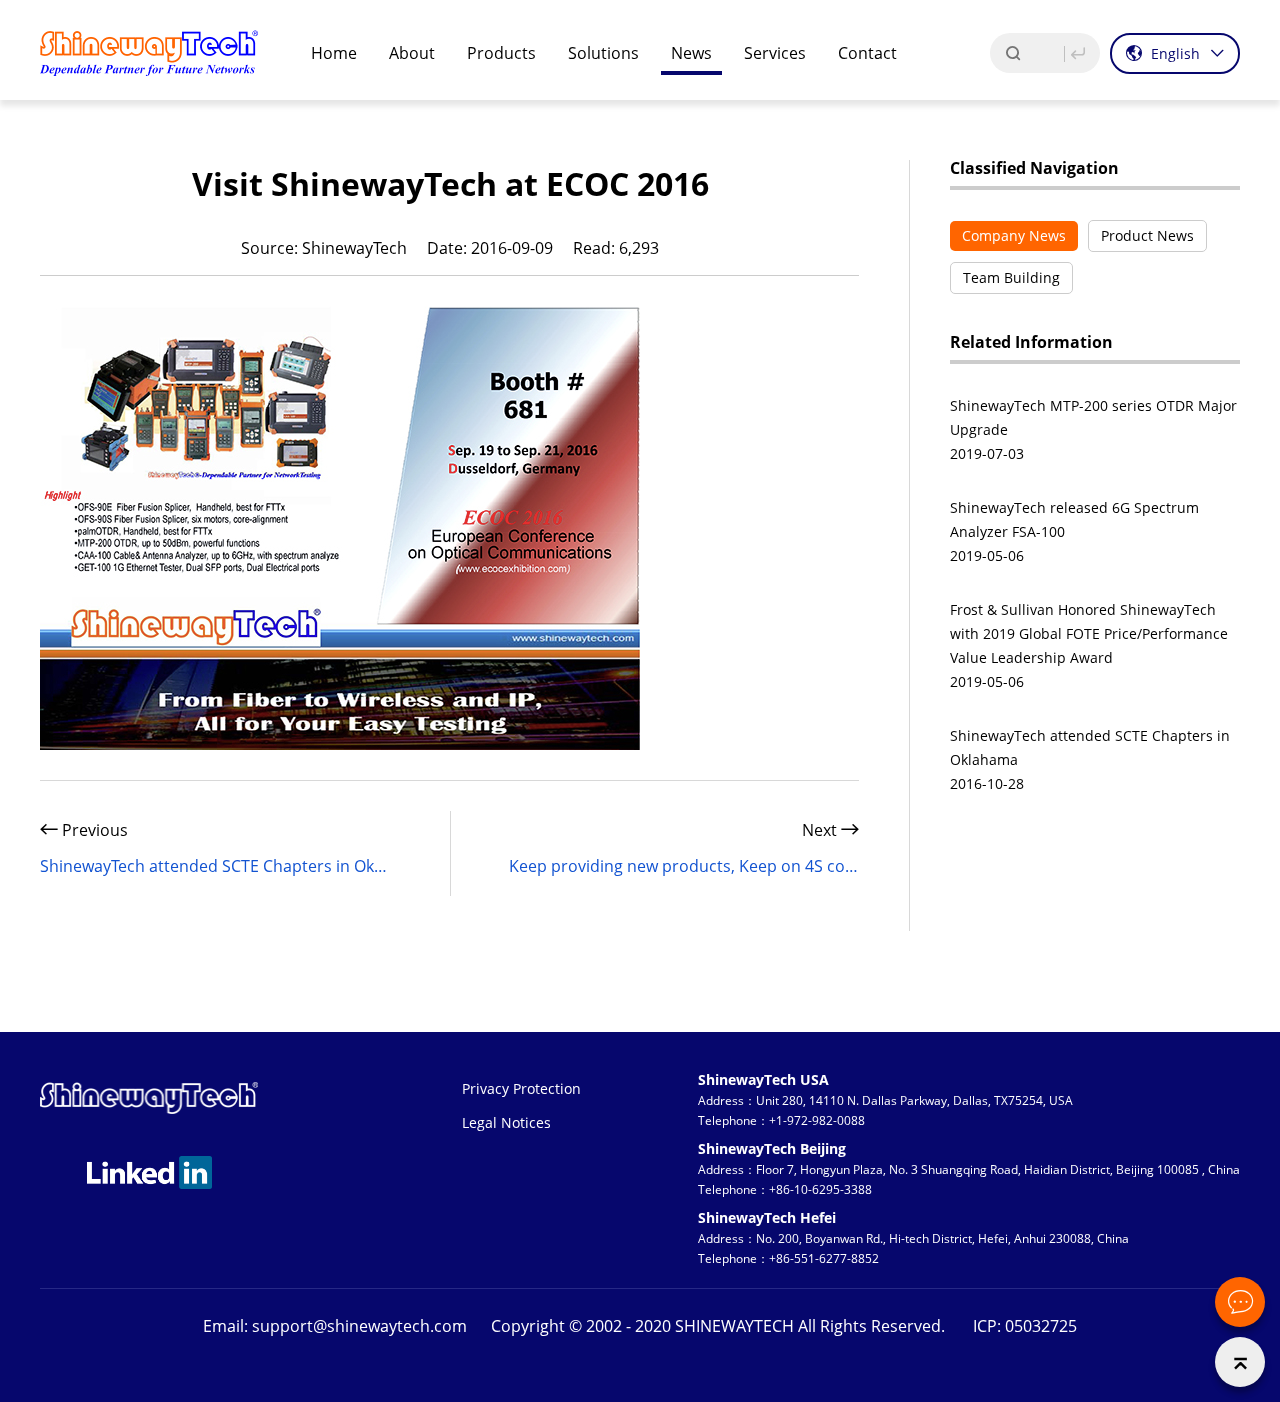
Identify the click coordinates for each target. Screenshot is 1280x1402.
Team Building (1011, 277)
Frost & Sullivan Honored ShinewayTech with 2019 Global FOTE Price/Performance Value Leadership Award (1089, 633)
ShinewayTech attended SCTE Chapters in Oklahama (215, 866)
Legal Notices (506, 1122)
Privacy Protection (521, 1088)
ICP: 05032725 (1025, 1326)
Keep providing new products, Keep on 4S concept (684, 866)
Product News (1147, 235)
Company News (1014, 235)
